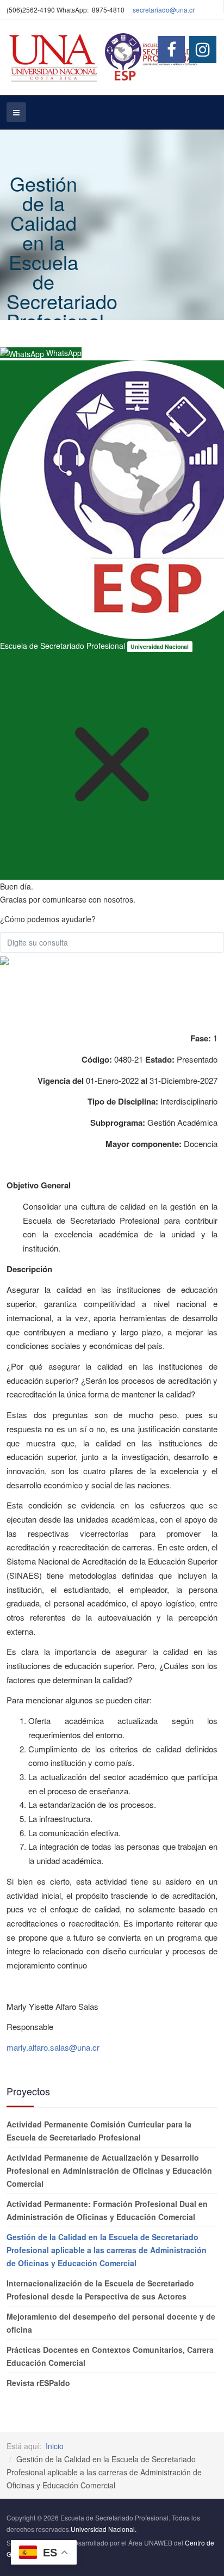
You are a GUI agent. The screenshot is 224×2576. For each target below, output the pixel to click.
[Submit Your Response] (4, 959)
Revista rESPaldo (38, 2383)
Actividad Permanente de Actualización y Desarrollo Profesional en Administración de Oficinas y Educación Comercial (109, 2170)
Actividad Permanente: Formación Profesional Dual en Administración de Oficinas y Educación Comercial (107, 2210)
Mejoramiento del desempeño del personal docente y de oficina (111, 2323)
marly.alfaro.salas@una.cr (53, 2047)
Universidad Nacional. (104, 2529)
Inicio (55, 2446)
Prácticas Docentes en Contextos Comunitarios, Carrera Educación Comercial (110, 2356)
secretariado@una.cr (164, 10)
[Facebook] (171, 50)
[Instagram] (203, 50)
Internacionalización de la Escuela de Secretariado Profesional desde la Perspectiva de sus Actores (100, 2290)
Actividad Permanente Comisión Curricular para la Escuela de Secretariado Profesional (99, 2131)
